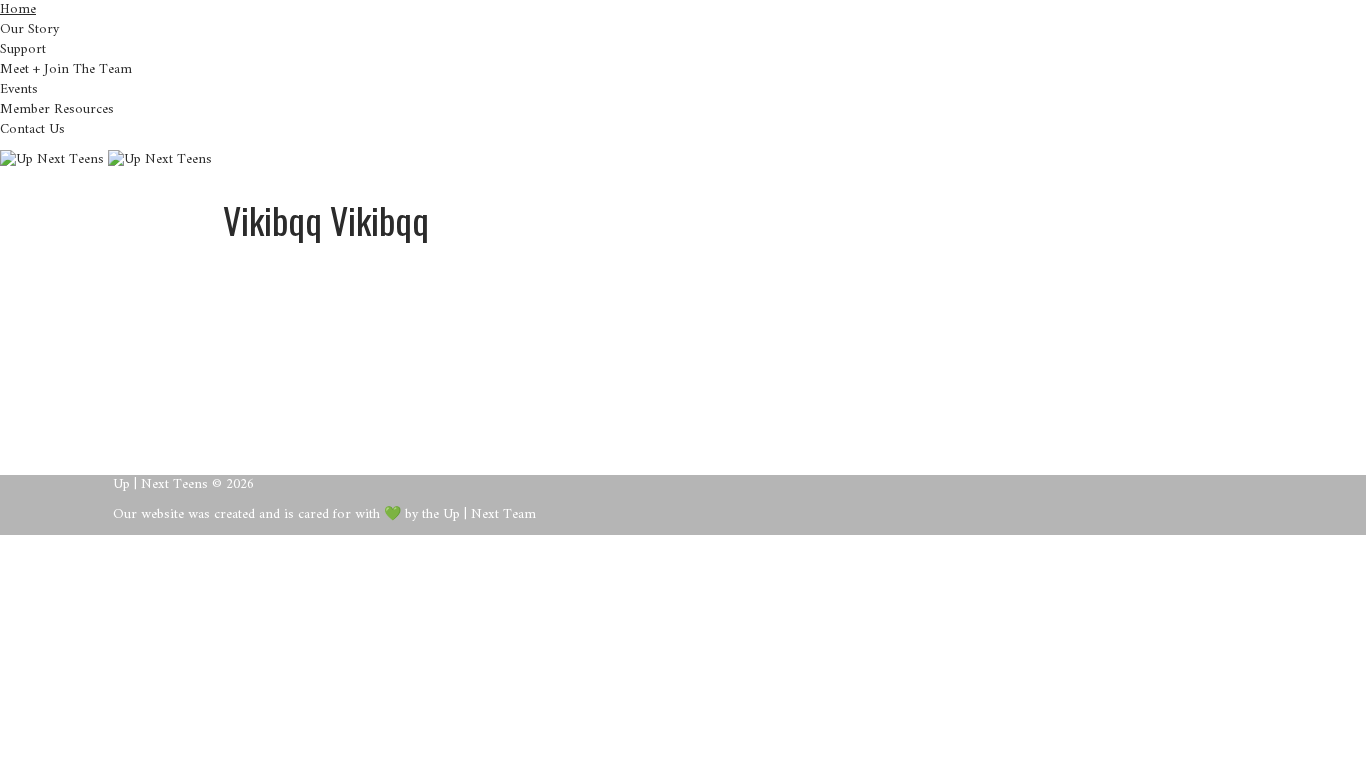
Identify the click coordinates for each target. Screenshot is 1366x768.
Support (23, 49)
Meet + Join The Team (66, 69)
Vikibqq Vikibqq (551, 280)
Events (19, 89)
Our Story (29, 29)
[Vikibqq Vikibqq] (348, 240)
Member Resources (57, 109)
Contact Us (32, 129)
